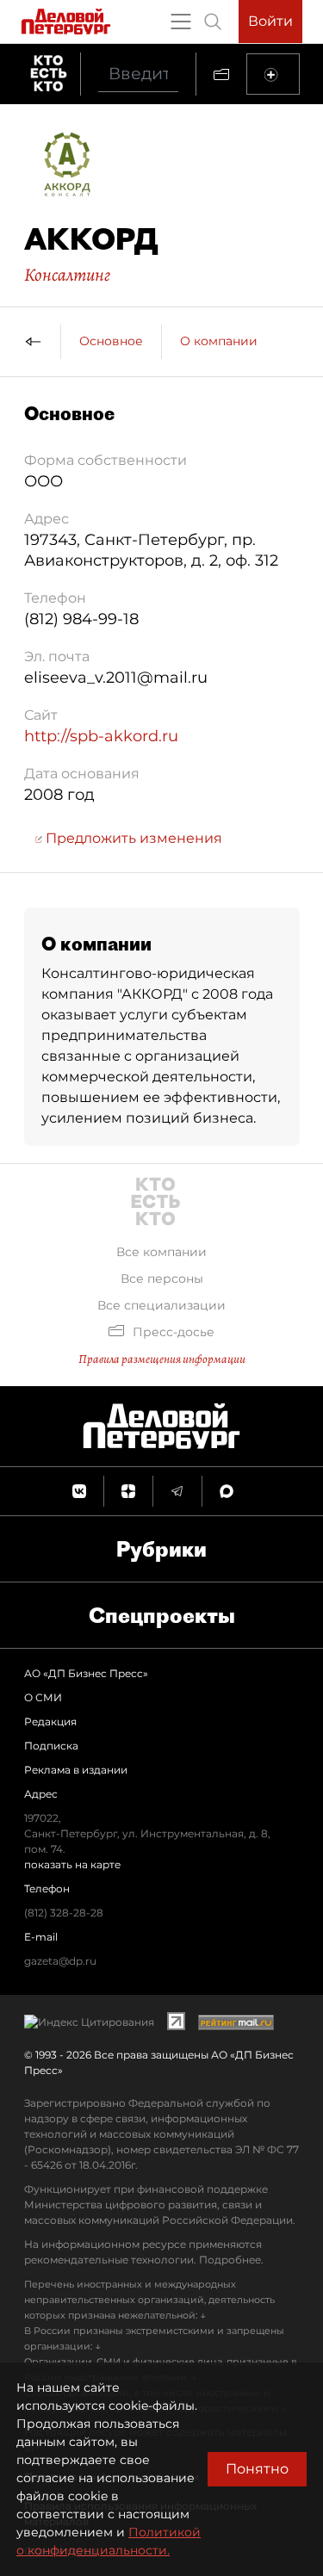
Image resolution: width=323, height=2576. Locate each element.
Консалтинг (67, 275)
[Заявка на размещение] (273, 74)
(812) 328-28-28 (64, 1913)
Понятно (257, 2469)
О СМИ (43, 1697)
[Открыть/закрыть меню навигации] (181, 22)
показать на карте (72, 1864)
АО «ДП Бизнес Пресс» (86, 1673)
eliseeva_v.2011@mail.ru (116, 678)
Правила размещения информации (162, 1359)
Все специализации (161, 1305)
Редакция (50, 1721)
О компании (219, 341)
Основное (111, 341)
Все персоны (162, 1279)
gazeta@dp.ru (60, 1961)
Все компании (161, 1252)
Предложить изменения (132, 838)
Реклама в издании (76, 1770)
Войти (270, 21)
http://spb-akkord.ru (101, 736)
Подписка (51, 1746)
